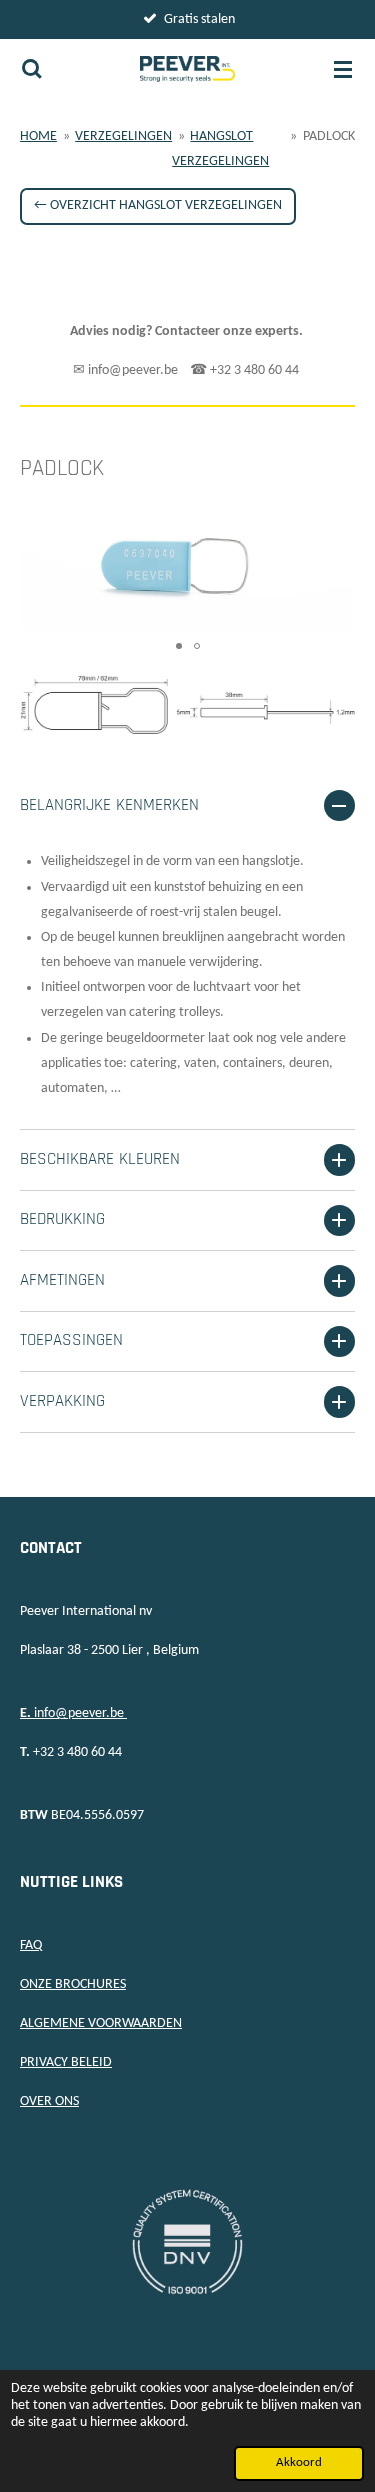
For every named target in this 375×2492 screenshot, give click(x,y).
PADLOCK (329, 136)
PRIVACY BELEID (66, 2062)
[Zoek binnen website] (32, 69)
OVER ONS (49, 2101)
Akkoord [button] (299, 2463)
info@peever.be (73, 1713)
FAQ (31, 1945)
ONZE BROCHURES (73, 1984)
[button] (337, 516)
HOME (38, 136)
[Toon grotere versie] (187, 704)
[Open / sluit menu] (343, 69)
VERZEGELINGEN (123, 136)
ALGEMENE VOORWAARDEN (101, 2023)
